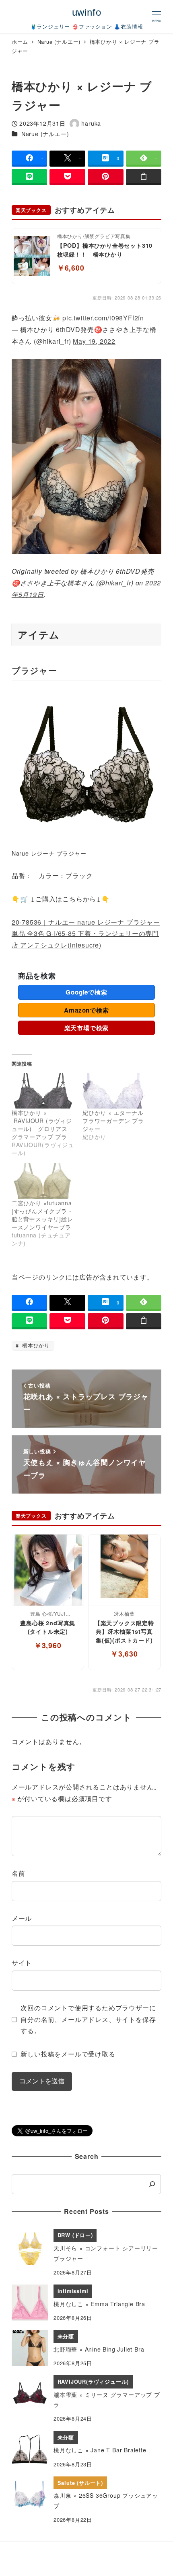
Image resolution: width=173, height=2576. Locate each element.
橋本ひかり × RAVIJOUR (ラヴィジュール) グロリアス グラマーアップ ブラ (42, 1125)
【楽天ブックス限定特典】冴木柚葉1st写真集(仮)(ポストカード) (124, 1631)
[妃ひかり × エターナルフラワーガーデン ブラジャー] (114, 1091)
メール (22, 1918)
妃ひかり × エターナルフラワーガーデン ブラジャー (113, 1121)
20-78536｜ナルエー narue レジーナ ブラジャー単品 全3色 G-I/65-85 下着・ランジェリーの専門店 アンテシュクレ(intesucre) (86, 934)
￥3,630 (124, 1654)
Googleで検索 (86, 992)
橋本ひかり (35, 1345)
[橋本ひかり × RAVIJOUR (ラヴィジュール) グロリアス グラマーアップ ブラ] (43, 1091)
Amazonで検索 (86, 1010)
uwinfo (87, 12)
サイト (22, 1963)
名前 (19, 1873)
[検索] (152, 2184)
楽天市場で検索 (87, 1028)
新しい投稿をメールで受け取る (68, 2054)
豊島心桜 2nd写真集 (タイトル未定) (48, 1627)
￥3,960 (48, 1645)
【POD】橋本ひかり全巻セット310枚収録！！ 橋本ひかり (105, 250)
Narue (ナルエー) (45, 134)
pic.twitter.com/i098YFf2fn (103, 318)
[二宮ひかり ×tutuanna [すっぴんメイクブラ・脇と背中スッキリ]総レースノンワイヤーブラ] (43, 1181)
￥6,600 (71, 268)
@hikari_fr (115, 583)
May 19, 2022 (94, 341)
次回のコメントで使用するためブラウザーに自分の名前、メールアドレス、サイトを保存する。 (88, 2019)
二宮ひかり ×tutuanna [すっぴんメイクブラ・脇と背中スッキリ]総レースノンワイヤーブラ (42, 1215)
